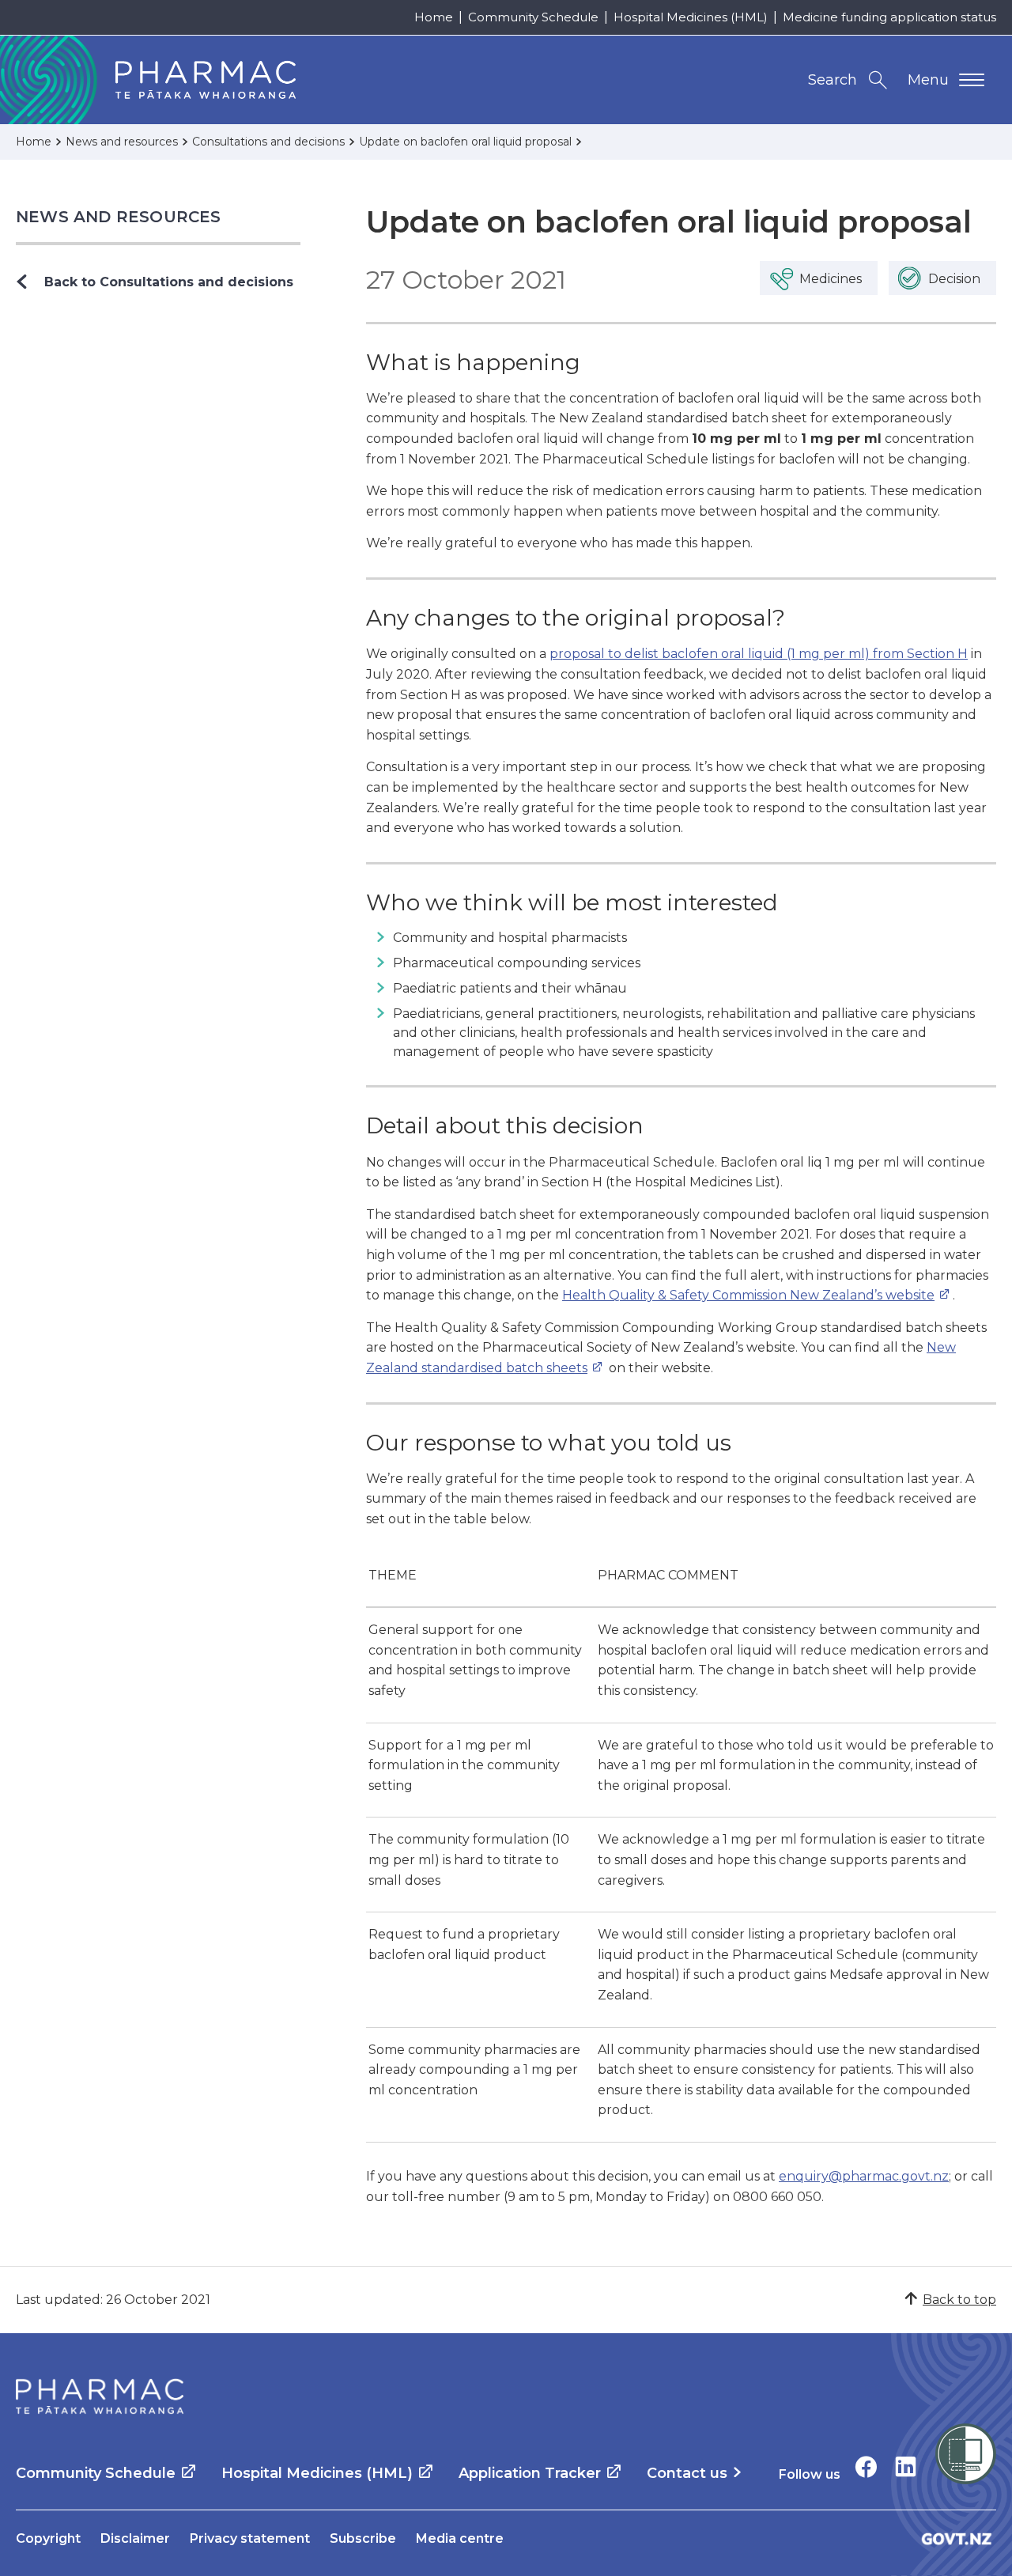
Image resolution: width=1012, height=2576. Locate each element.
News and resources (119, 217)
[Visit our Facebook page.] (866, 2466)
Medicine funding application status (889, 17)
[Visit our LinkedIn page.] (906, 2466)
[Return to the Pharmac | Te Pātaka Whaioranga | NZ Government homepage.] (100, 2396)
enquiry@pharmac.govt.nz (864, 2176)
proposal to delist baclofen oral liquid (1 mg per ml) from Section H (759, 654)
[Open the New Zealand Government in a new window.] (957, 2538)
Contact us (687, 2473)
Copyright (48, 2538)
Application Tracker (530, 2473)
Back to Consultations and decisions (169, 282)
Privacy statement (250, 2538)
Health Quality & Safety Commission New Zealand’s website (748, 1295)
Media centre (460, 2538)
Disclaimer (135, 2538)
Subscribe (363, 2538)
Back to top (959, 2300)
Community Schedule (533, 17)
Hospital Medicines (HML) (691, 17)
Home (434, 17)
